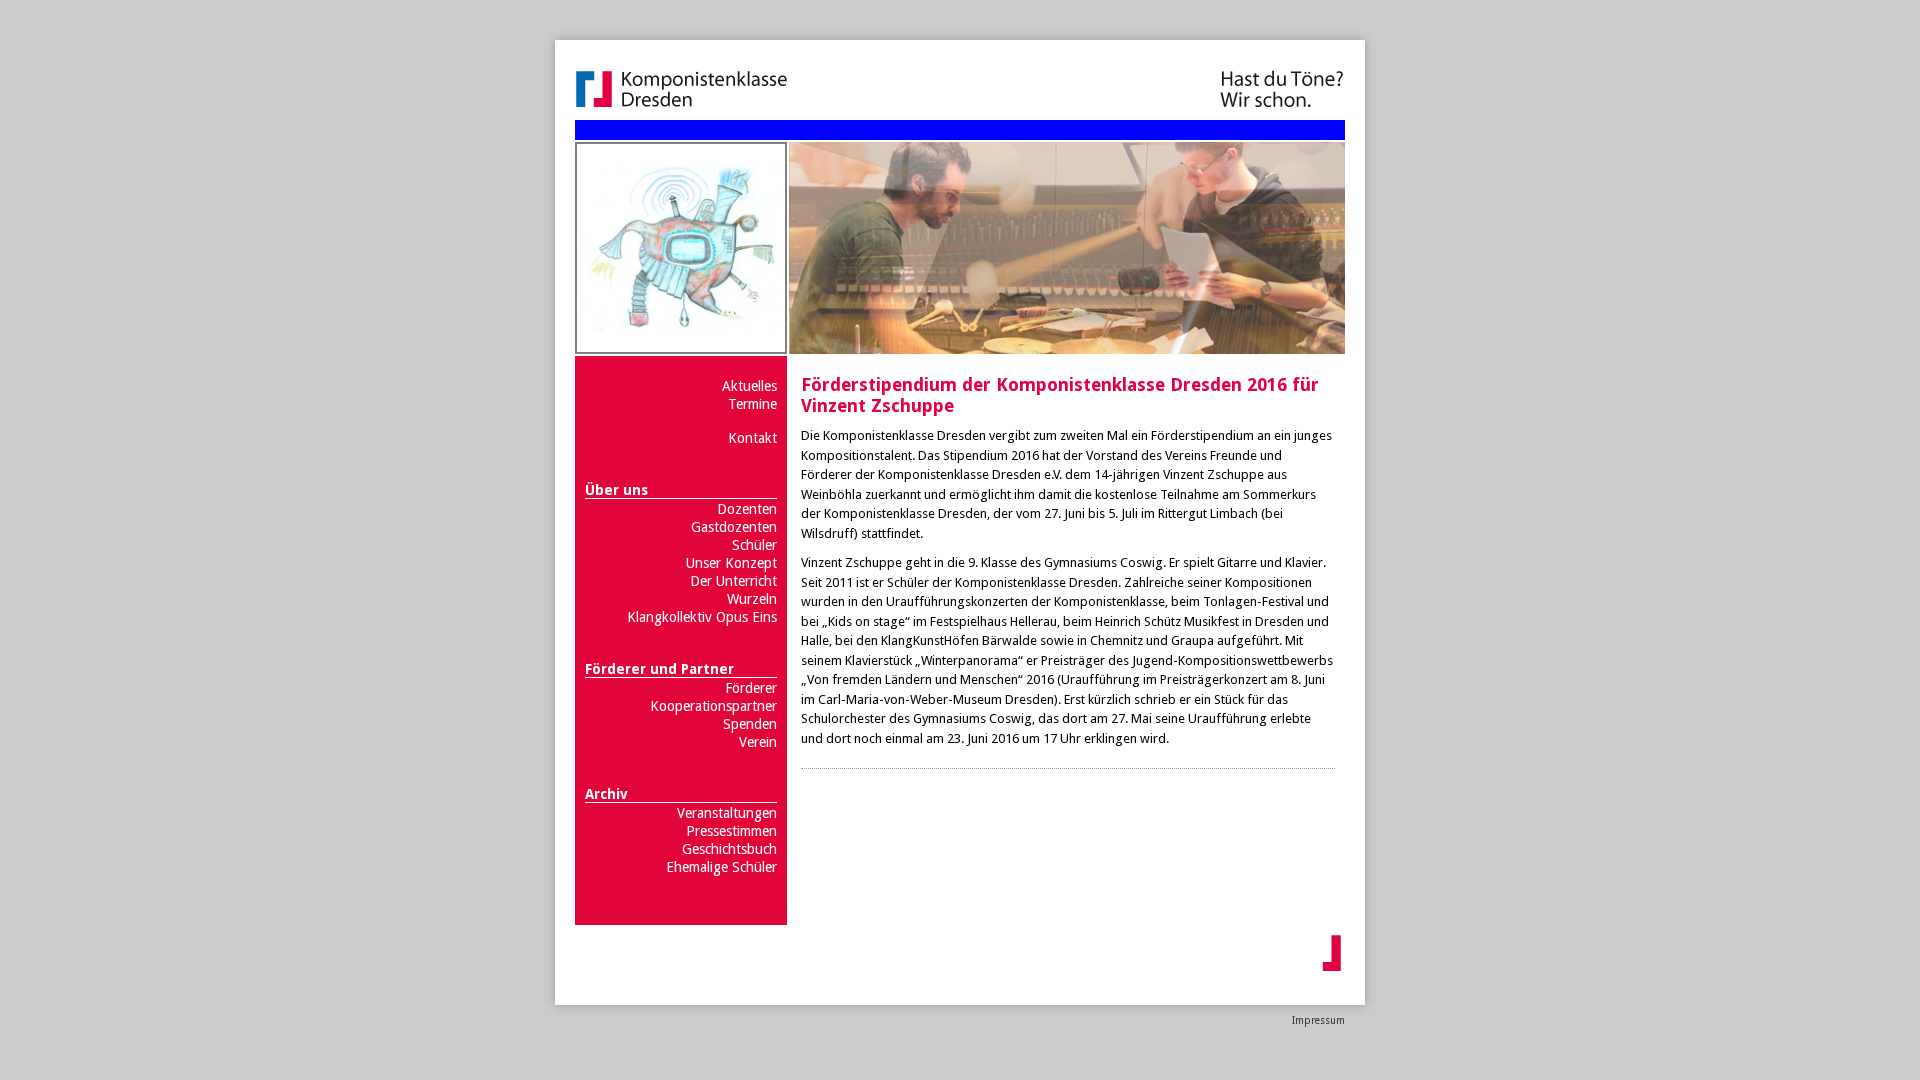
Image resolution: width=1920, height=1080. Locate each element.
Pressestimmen (731, 831)
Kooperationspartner (713, 706)
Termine (752, 404)
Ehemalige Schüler (721, 867)
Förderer (751, 688)
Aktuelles (749, 386)
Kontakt (752, 438)
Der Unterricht (733, 581)
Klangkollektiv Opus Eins (702, 617)
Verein (758, 742)
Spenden (750, 724)
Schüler (754, 545)
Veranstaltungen (727, 813)
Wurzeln (752, 599)
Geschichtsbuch (729, 849)
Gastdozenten (734, 527)
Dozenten (747, 509)
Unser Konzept (731, 563)
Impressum (1318, 1020)
